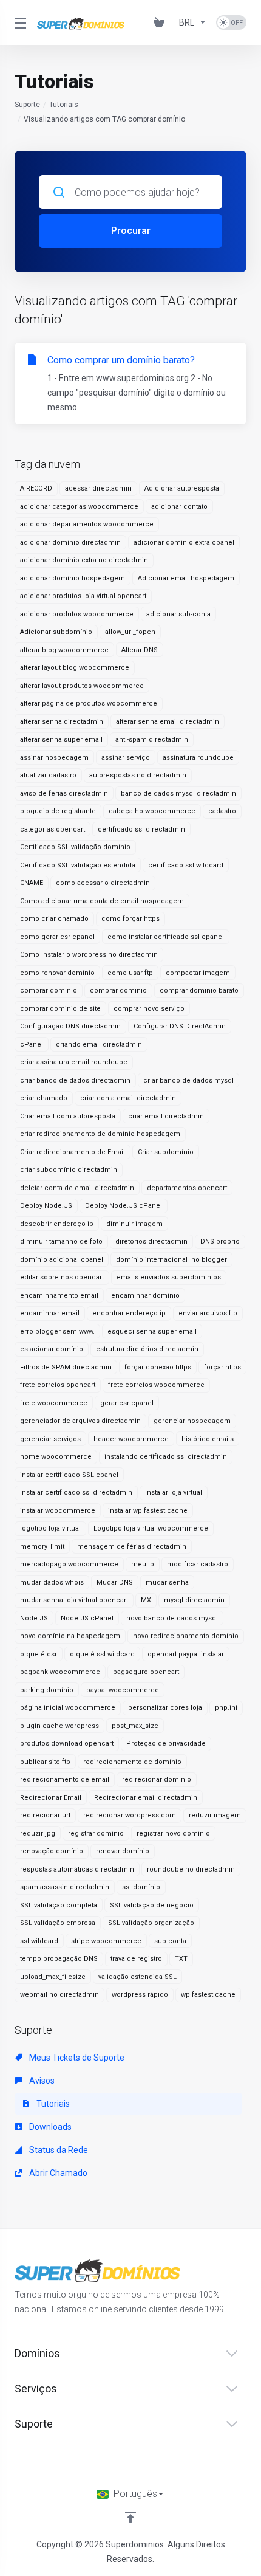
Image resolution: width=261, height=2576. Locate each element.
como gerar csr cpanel (57, 937)
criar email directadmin (166, 1116)
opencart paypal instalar (186, 1654)
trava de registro (136, 1959)
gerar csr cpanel (127, 1403)
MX (146, 1600)
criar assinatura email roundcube (74, 1062)
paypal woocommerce (123, 1690)
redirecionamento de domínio (132, 1762)
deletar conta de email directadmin (77, 1188)
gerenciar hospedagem (192, 1421)
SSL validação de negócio (152, 1905)
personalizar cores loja (165, 1708)
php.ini (226, 1708)
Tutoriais (64, 105)
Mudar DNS (115, 1582)
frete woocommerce (54, 1403)
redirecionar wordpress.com (130, 1815)
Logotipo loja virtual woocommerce (151, 1528)
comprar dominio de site (60, 1009)
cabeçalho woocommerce (152, 811)
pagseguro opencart (146, 1672)
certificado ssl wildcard (186, 865)
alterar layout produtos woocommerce (82, 686)
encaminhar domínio (145, 1296)
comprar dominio (118, 990)
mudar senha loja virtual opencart (74, 1600)
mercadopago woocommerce (69, 1564)
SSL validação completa (59, 1905)
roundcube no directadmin (191, 1869)
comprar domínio (49, 990)
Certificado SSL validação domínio (75, 847)
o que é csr (39, 1654)
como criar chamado (54, 919)
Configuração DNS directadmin (70, 1026)
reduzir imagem (215, 1815)
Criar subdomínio (166, 1152)
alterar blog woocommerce (64, 650)
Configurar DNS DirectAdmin (180, 1026)
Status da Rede (58, 2150)
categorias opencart (53, 829)
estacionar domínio (52, 1349)
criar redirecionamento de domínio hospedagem (100, 1134)
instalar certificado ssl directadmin (76, 1493)
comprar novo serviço (149, 1009)
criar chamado (44, 1098)
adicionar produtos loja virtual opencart (83, 596)
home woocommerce (56, 1457)
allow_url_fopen (130, 632)
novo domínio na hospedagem (70, 1636)
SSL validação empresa (58, 1923)
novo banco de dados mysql (172, 1618)
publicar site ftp (45, 1762)
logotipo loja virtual (50, 1528)
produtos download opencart (67, 1744)
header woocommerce (131, 1439)
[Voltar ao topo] (130, 2517)
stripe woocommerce (106, 1941)
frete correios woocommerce (156, 1385)
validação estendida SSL (137, 1977)
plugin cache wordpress (59, 1726)
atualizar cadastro (48, 775)
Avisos (41, 2081)
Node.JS (34, 1618)
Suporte (27, 105)
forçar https (222, 1367)
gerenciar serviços (50, 1439)
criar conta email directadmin (128, 1098)
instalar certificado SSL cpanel (69, 1475)
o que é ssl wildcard (102, 1654)
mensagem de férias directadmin (132, 1547)
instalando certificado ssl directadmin (166, 1457)
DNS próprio (220, 1242)
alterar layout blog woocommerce (75, 668)
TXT (181, 1959)
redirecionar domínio (157, 1779)
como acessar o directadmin (103, 883)
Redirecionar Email (51, 1798)
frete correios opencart (58, 1385)
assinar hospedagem (54, 758)
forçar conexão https (158, 1367)
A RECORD (36, 488)
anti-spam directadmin (152, 739)
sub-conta (170, 1941)
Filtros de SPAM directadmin (66, 1367)
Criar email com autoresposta (68, 1116)
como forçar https (130, 919)
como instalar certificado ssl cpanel (166, 937)
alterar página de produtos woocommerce (89, 704)
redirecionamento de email (65, 1779)
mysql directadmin (194, 1600)
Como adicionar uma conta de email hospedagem (102, 901)
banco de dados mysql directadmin (178, 794)
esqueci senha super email (152, 1331)
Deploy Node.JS (46, 1206)
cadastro (222, 811)
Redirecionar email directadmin (146, 1798)
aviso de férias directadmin (64, 794)
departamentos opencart (187, 1188)
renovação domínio (52, 1851)
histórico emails (208, 1439)
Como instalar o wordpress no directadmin (89, 955)
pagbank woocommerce (60, 1672)
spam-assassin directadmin (65, 1887)
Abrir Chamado (57, 2173)
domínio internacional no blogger (171, 1260)
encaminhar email (50, 1313)
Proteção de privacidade (166, 1744)
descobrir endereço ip (57, 1224)
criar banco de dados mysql (188, 1080)
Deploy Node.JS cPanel (124, 1206)
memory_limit (42, 1547)
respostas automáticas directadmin (77, 1869)
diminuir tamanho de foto (61, 1242)
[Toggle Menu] (19, 22)
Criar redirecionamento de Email (73, 1152)
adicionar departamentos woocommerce (87, 524)
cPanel (32, 1045)
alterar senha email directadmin (168, 722)
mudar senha (167, 1582)
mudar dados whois (52, 1582)
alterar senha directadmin (62, 722)
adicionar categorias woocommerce (79, 507)
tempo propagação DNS (59, 1959)
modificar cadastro (198, 1564)
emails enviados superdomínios (169, 1277)
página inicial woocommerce (68, 1708)
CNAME (32, 883)
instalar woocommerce (58, 1511)
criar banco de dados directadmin (75, 1080)
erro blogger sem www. (57, 1331)
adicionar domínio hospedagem (73, 578)
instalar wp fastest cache (148, 1511)
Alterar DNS (140, 650)
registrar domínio (96, 1834)
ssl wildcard (39, 1941)
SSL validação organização (151, 1923)
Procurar (131, 231)
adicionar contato (179, 507)
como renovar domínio (57, 973)
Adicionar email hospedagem (186, 578)
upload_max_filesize (53, 1977)
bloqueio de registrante (58, 811)
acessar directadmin (98, 488)
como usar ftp (130, 973)
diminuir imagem (134, 1224)
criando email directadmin (99, 1045)
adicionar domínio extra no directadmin (84, 560)
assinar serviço (126, 758)
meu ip (143, 1564)
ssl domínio (141, 1887)
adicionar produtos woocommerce (77, 614)
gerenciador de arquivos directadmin (80, 1421)
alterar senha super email (61, 739)
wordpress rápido (140, 1995)
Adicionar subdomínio (56, 632)
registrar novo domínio (173, 1834)
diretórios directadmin (151, 1242)
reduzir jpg (38, 1834)
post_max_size (135, 1726)
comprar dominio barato (199, 990)
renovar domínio (123, 1851)
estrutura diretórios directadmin (147, 1349)
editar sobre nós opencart (62, 1277)
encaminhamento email (59, 1296)
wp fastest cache (208, 1995)
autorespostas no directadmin (138, 775)
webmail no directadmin (59, 1995)
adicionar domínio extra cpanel (184, 542)
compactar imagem (198, 973)
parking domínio (47, 1690)
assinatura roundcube (198, 758)
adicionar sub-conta (178, 614)
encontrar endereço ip (129, 1313)
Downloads (49, 2127)
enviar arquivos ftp (208, 1313)
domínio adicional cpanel (62, 1260)
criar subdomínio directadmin (69, 1170)
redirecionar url (45, 1815)
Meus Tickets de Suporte (76, 2058)
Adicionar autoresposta (182, 488)
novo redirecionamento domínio (186, 1636)
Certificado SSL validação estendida (78, 865)
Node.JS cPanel (87, 1618)
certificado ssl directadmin (141, 829)
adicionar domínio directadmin (70, 542)
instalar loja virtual (174, 1493)
